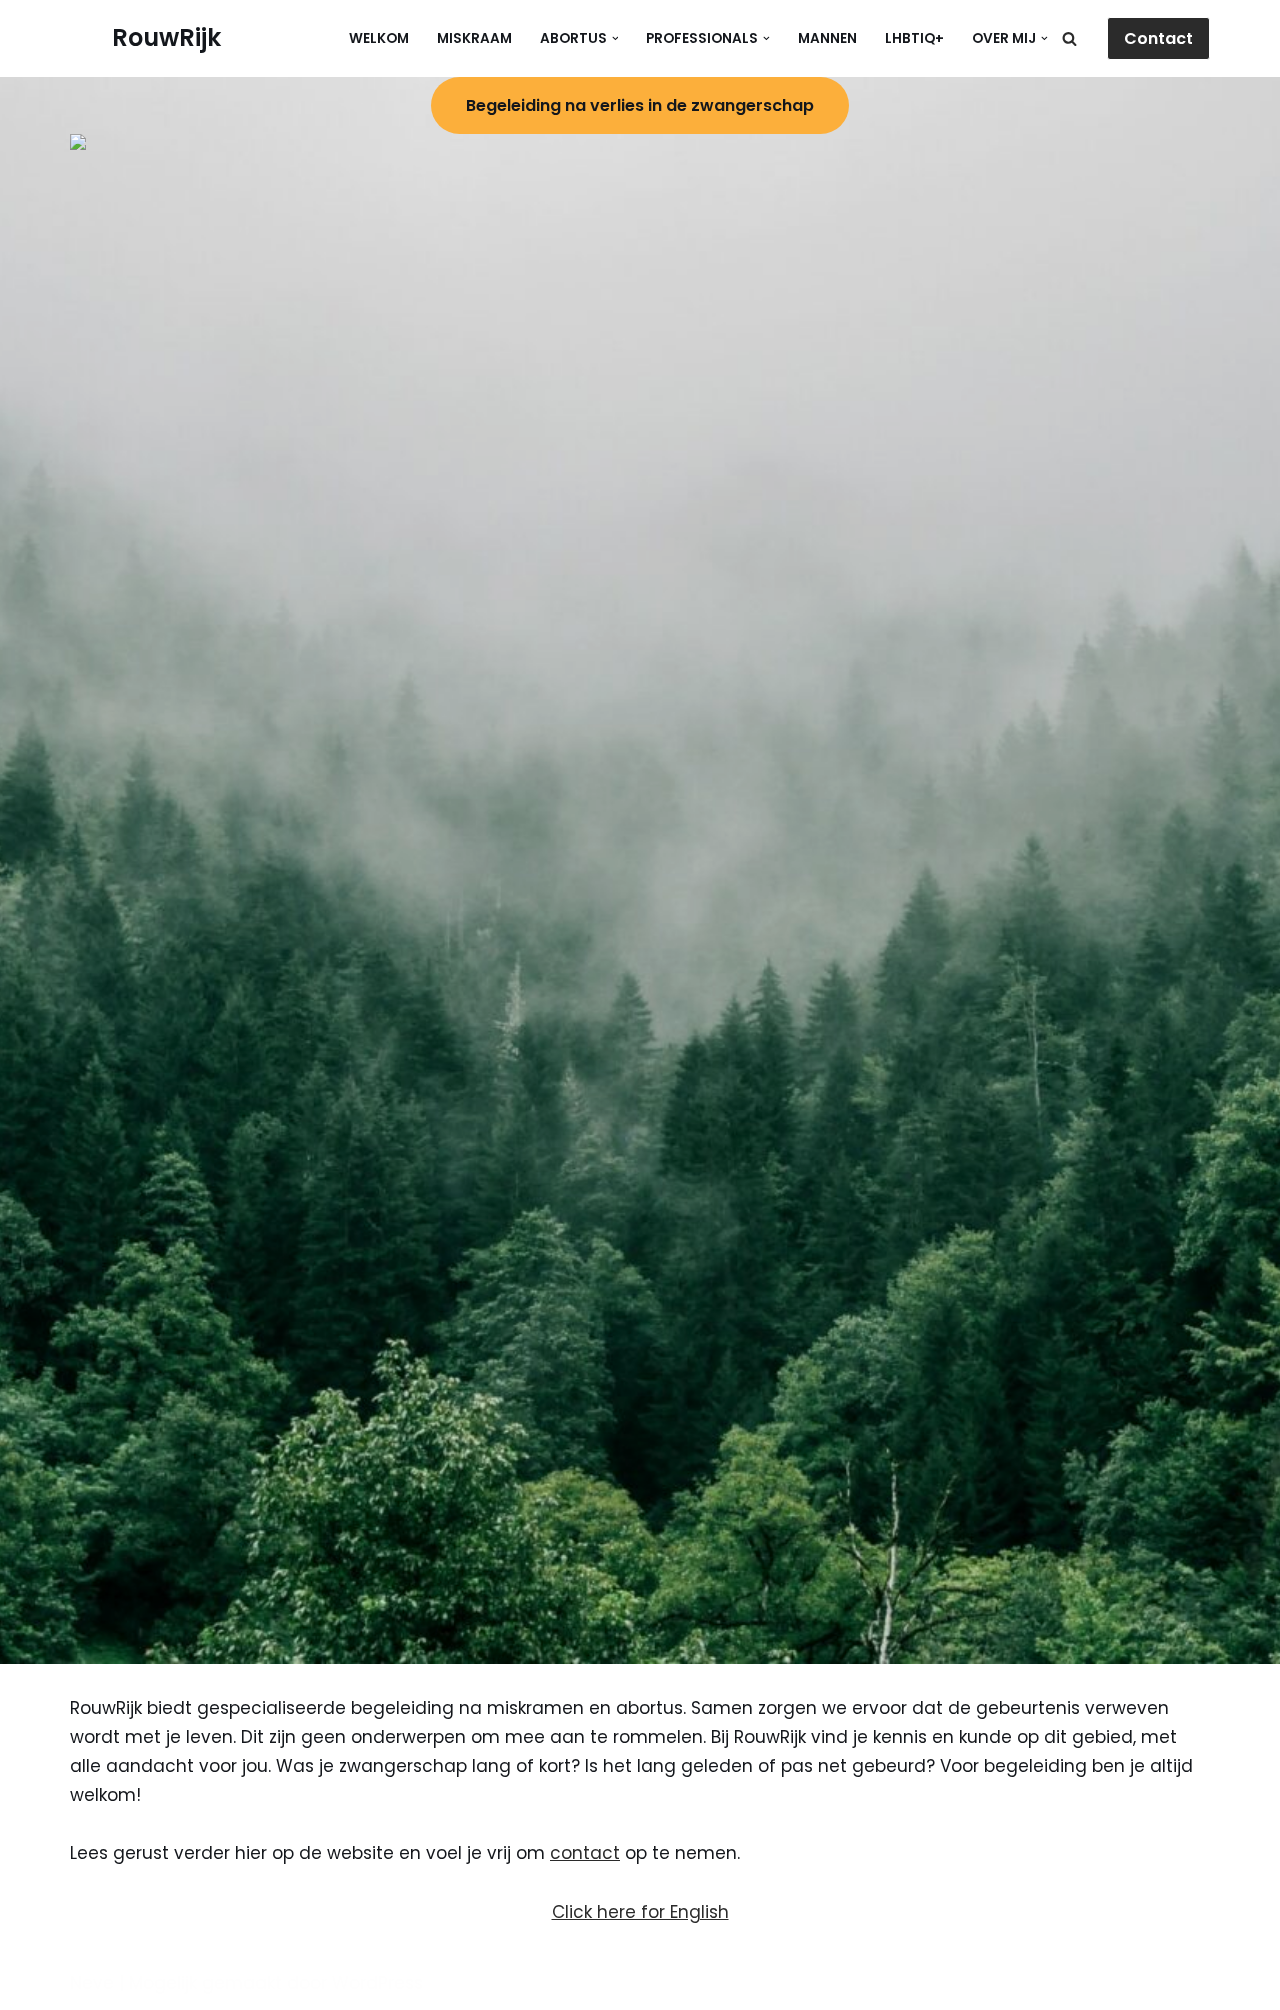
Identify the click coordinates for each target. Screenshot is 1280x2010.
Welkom (379, 38)
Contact (1158, 38)
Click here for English (640, 1912)
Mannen (827, 38)
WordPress (377, 1983)
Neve (92, 1983)
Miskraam (474, 38)
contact (585, 1853)
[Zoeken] (1069, 38)
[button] (615, 38)
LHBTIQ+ (914, 38)
